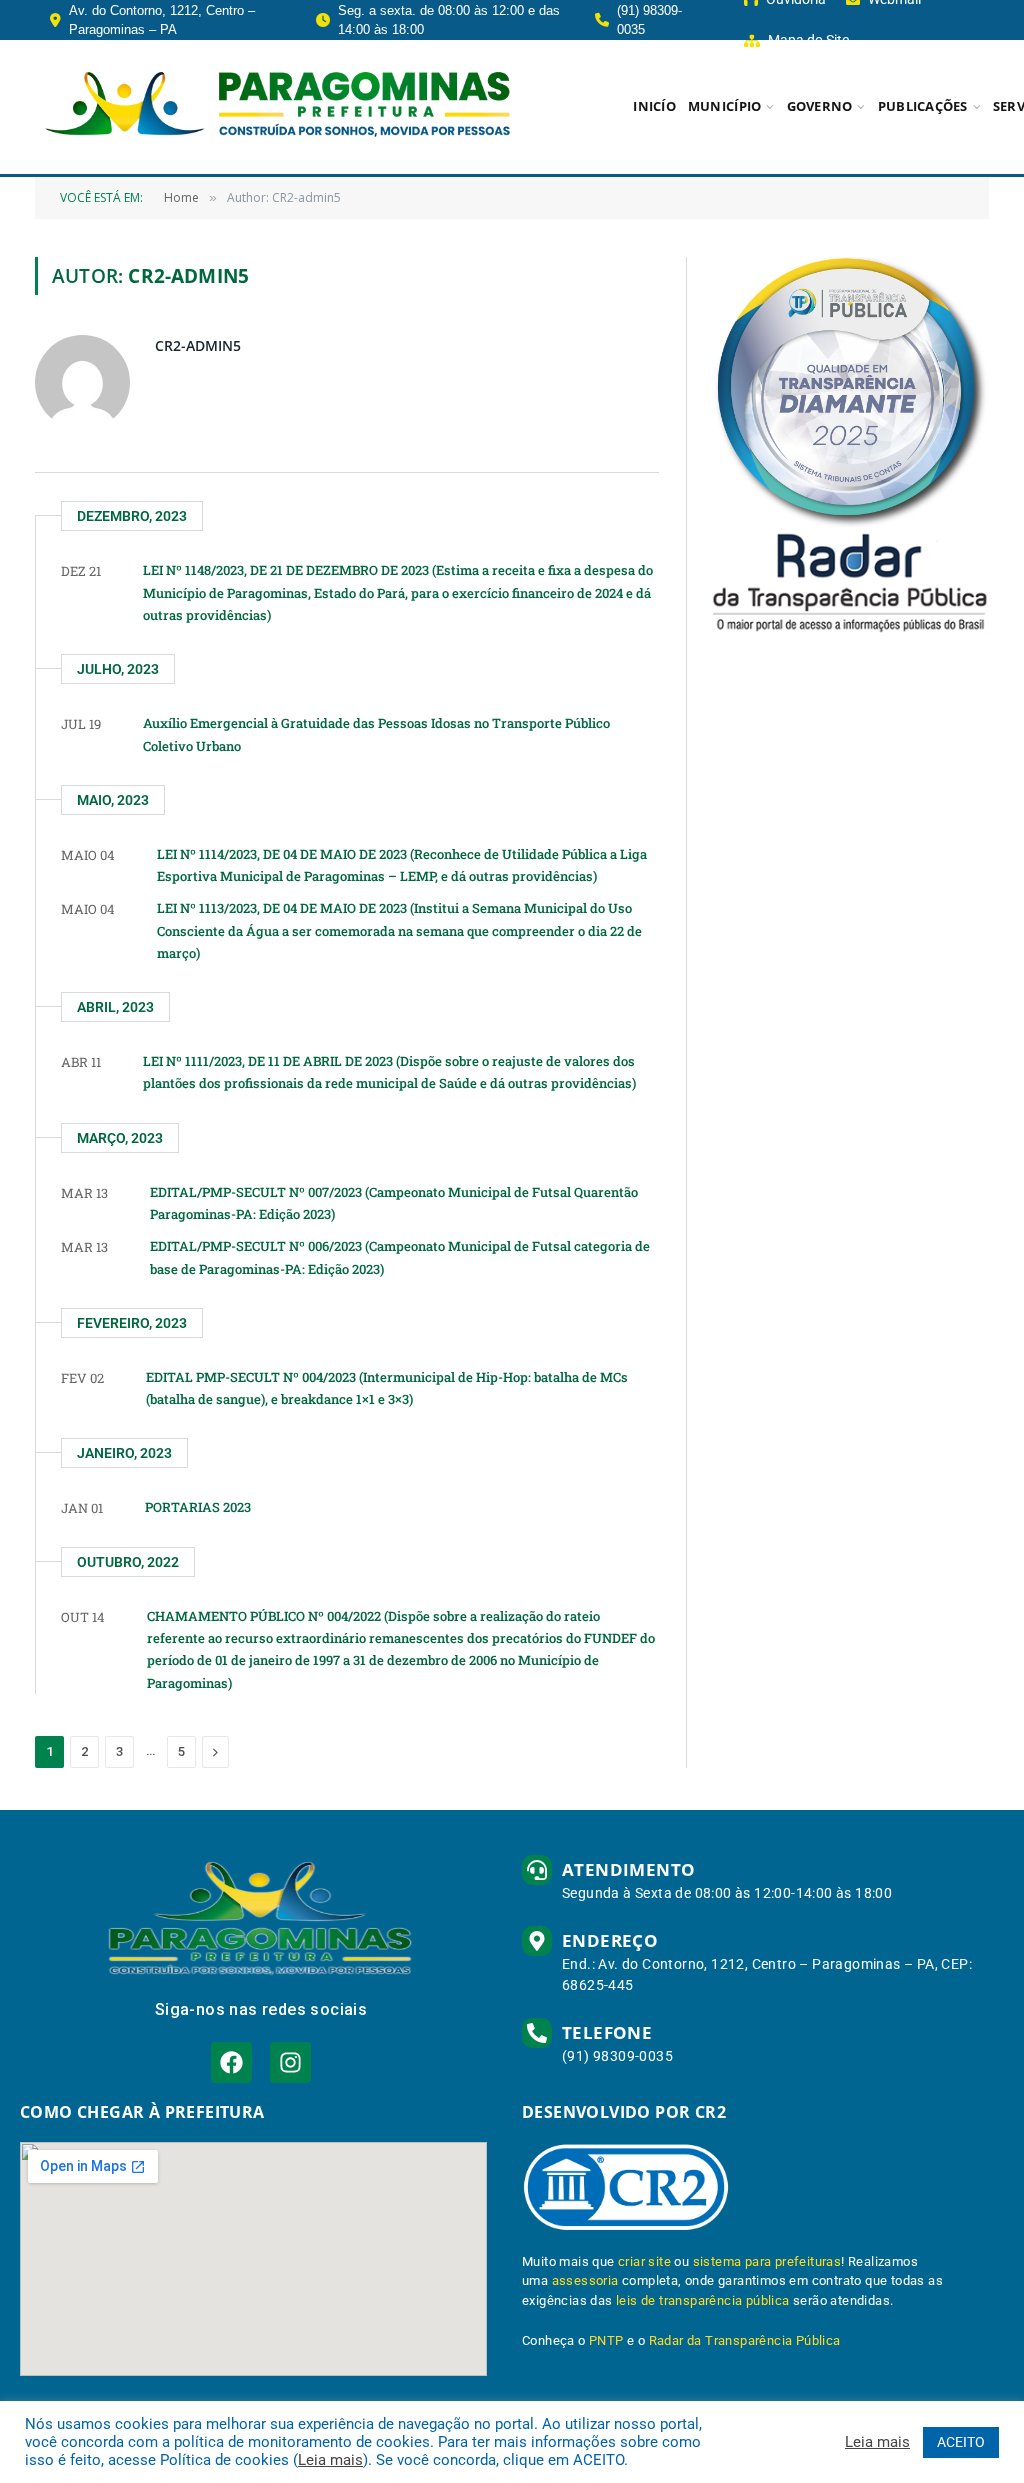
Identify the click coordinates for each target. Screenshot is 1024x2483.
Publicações (923, 106)
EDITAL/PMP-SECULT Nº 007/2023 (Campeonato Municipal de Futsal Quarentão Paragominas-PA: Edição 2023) (394, 1203)
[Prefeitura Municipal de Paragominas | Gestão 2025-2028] (277, 107)
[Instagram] (290, 2062)
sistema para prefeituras (767, 2261)
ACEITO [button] (961, 2442)
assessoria (585, 2280)
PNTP (606, 2340)
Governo (820, 106)
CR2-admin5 (198, 345)
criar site (644, 2261)
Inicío (654, 106)
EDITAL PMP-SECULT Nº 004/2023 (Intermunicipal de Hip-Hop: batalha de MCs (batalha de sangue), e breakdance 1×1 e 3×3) (387, 1388)
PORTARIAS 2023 (198, 1507)
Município (724, 106)
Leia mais (330, 2460)
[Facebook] (231, 2062)
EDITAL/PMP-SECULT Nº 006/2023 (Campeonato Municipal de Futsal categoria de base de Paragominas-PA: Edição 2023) (400, 1257)
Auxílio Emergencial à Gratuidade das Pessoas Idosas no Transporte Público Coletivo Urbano (376, 734)
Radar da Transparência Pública (745, 2340)
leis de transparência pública (703, 2300)
